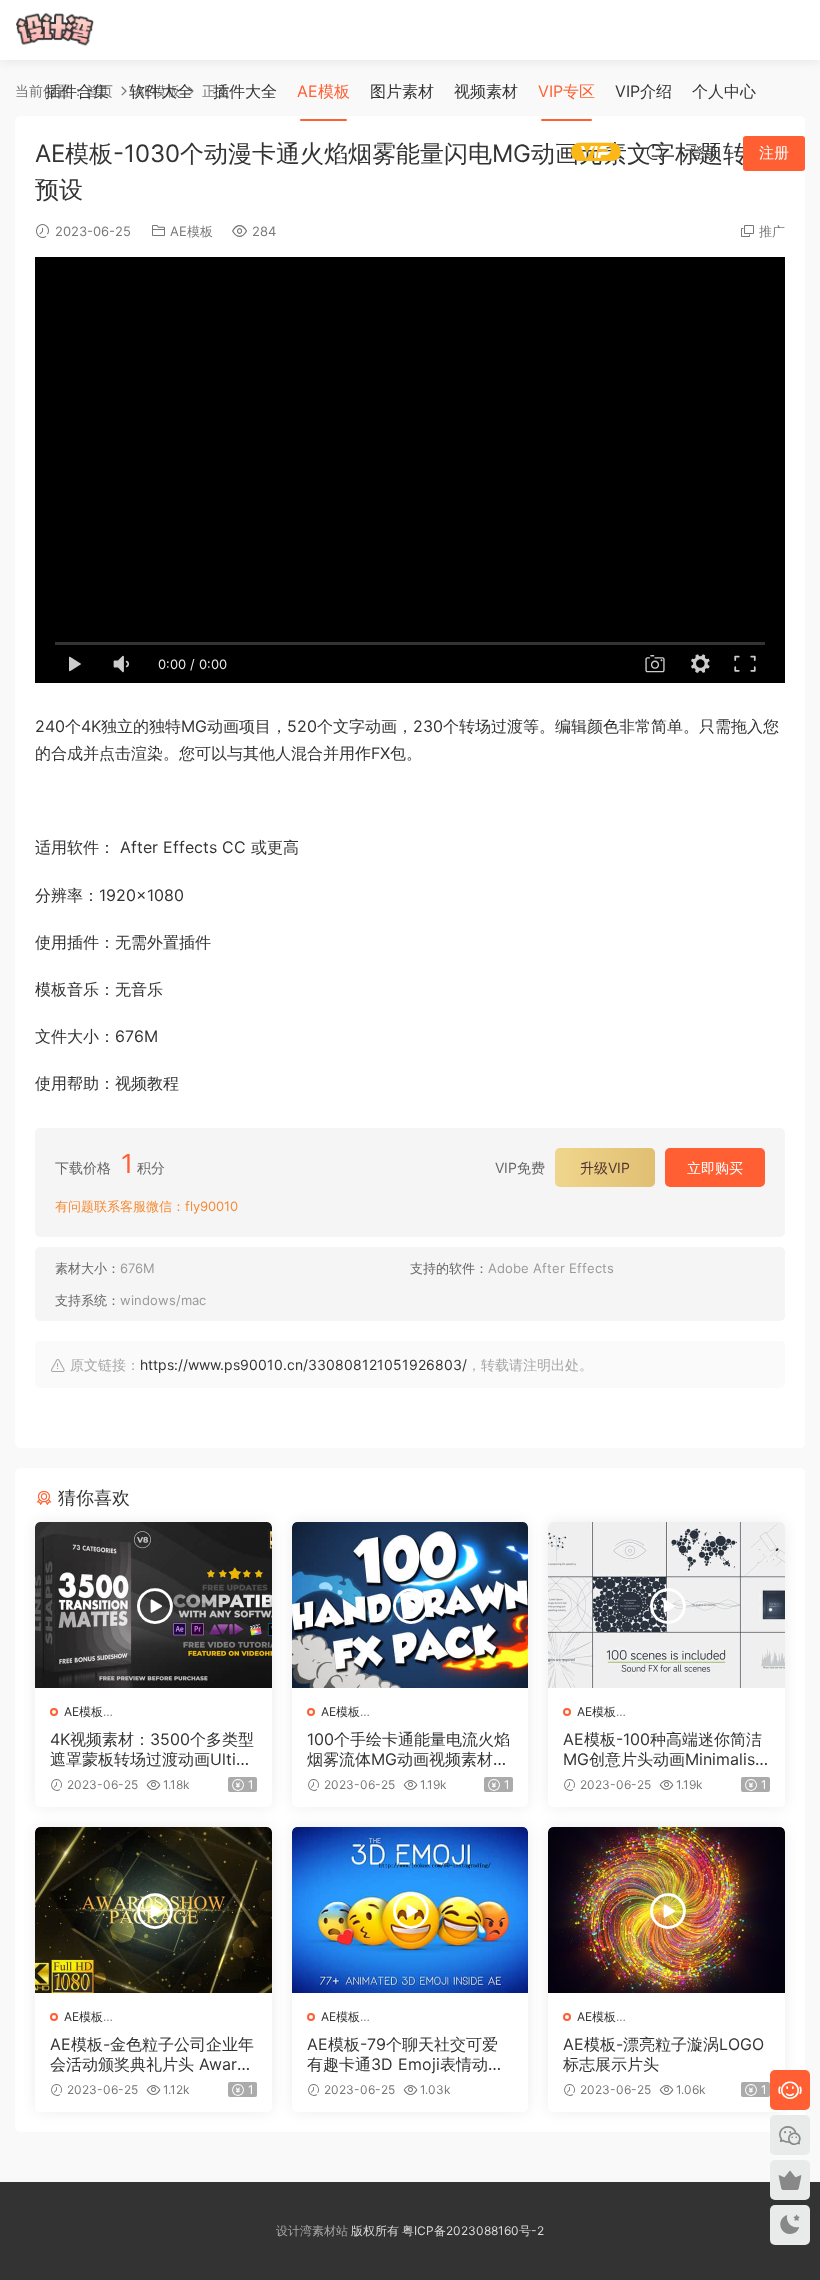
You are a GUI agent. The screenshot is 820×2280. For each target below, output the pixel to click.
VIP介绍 (643, 91)
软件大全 (161, 91)
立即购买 (715, 1167)
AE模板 (323, 91)
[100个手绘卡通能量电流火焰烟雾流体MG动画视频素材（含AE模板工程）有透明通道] (410, 1605)
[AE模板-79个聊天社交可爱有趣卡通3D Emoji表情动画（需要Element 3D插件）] (410, 1910)
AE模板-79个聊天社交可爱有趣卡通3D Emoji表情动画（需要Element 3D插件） (405, 2054)
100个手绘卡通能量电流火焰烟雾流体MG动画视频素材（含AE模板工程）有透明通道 (408, 1749)
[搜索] (655, 152)
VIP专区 (566, 91)
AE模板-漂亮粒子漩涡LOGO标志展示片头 (663, 2054)
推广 (772, 231)
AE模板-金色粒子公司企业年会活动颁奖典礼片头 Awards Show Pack (152, 2054)
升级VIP (605, 1167)
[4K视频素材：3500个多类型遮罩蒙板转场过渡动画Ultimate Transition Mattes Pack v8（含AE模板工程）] (153, 1605)
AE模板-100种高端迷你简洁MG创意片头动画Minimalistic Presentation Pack (664, 1749)
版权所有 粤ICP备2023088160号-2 (446, 2230)
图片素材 (402, 91)
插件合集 (77, 91)
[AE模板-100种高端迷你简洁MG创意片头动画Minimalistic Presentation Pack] (666, 1605)
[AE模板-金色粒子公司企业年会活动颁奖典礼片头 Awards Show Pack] (153, 1910)
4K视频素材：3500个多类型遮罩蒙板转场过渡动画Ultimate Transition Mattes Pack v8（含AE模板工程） (152, 1749)
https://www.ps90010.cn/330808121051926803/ (303, 1364)
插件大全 (245, 91)
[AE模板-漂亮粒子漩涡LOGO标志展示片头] (666, 1910)
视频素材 (486, 91)
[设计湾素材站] (55, 30)
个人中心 (724, 91)
